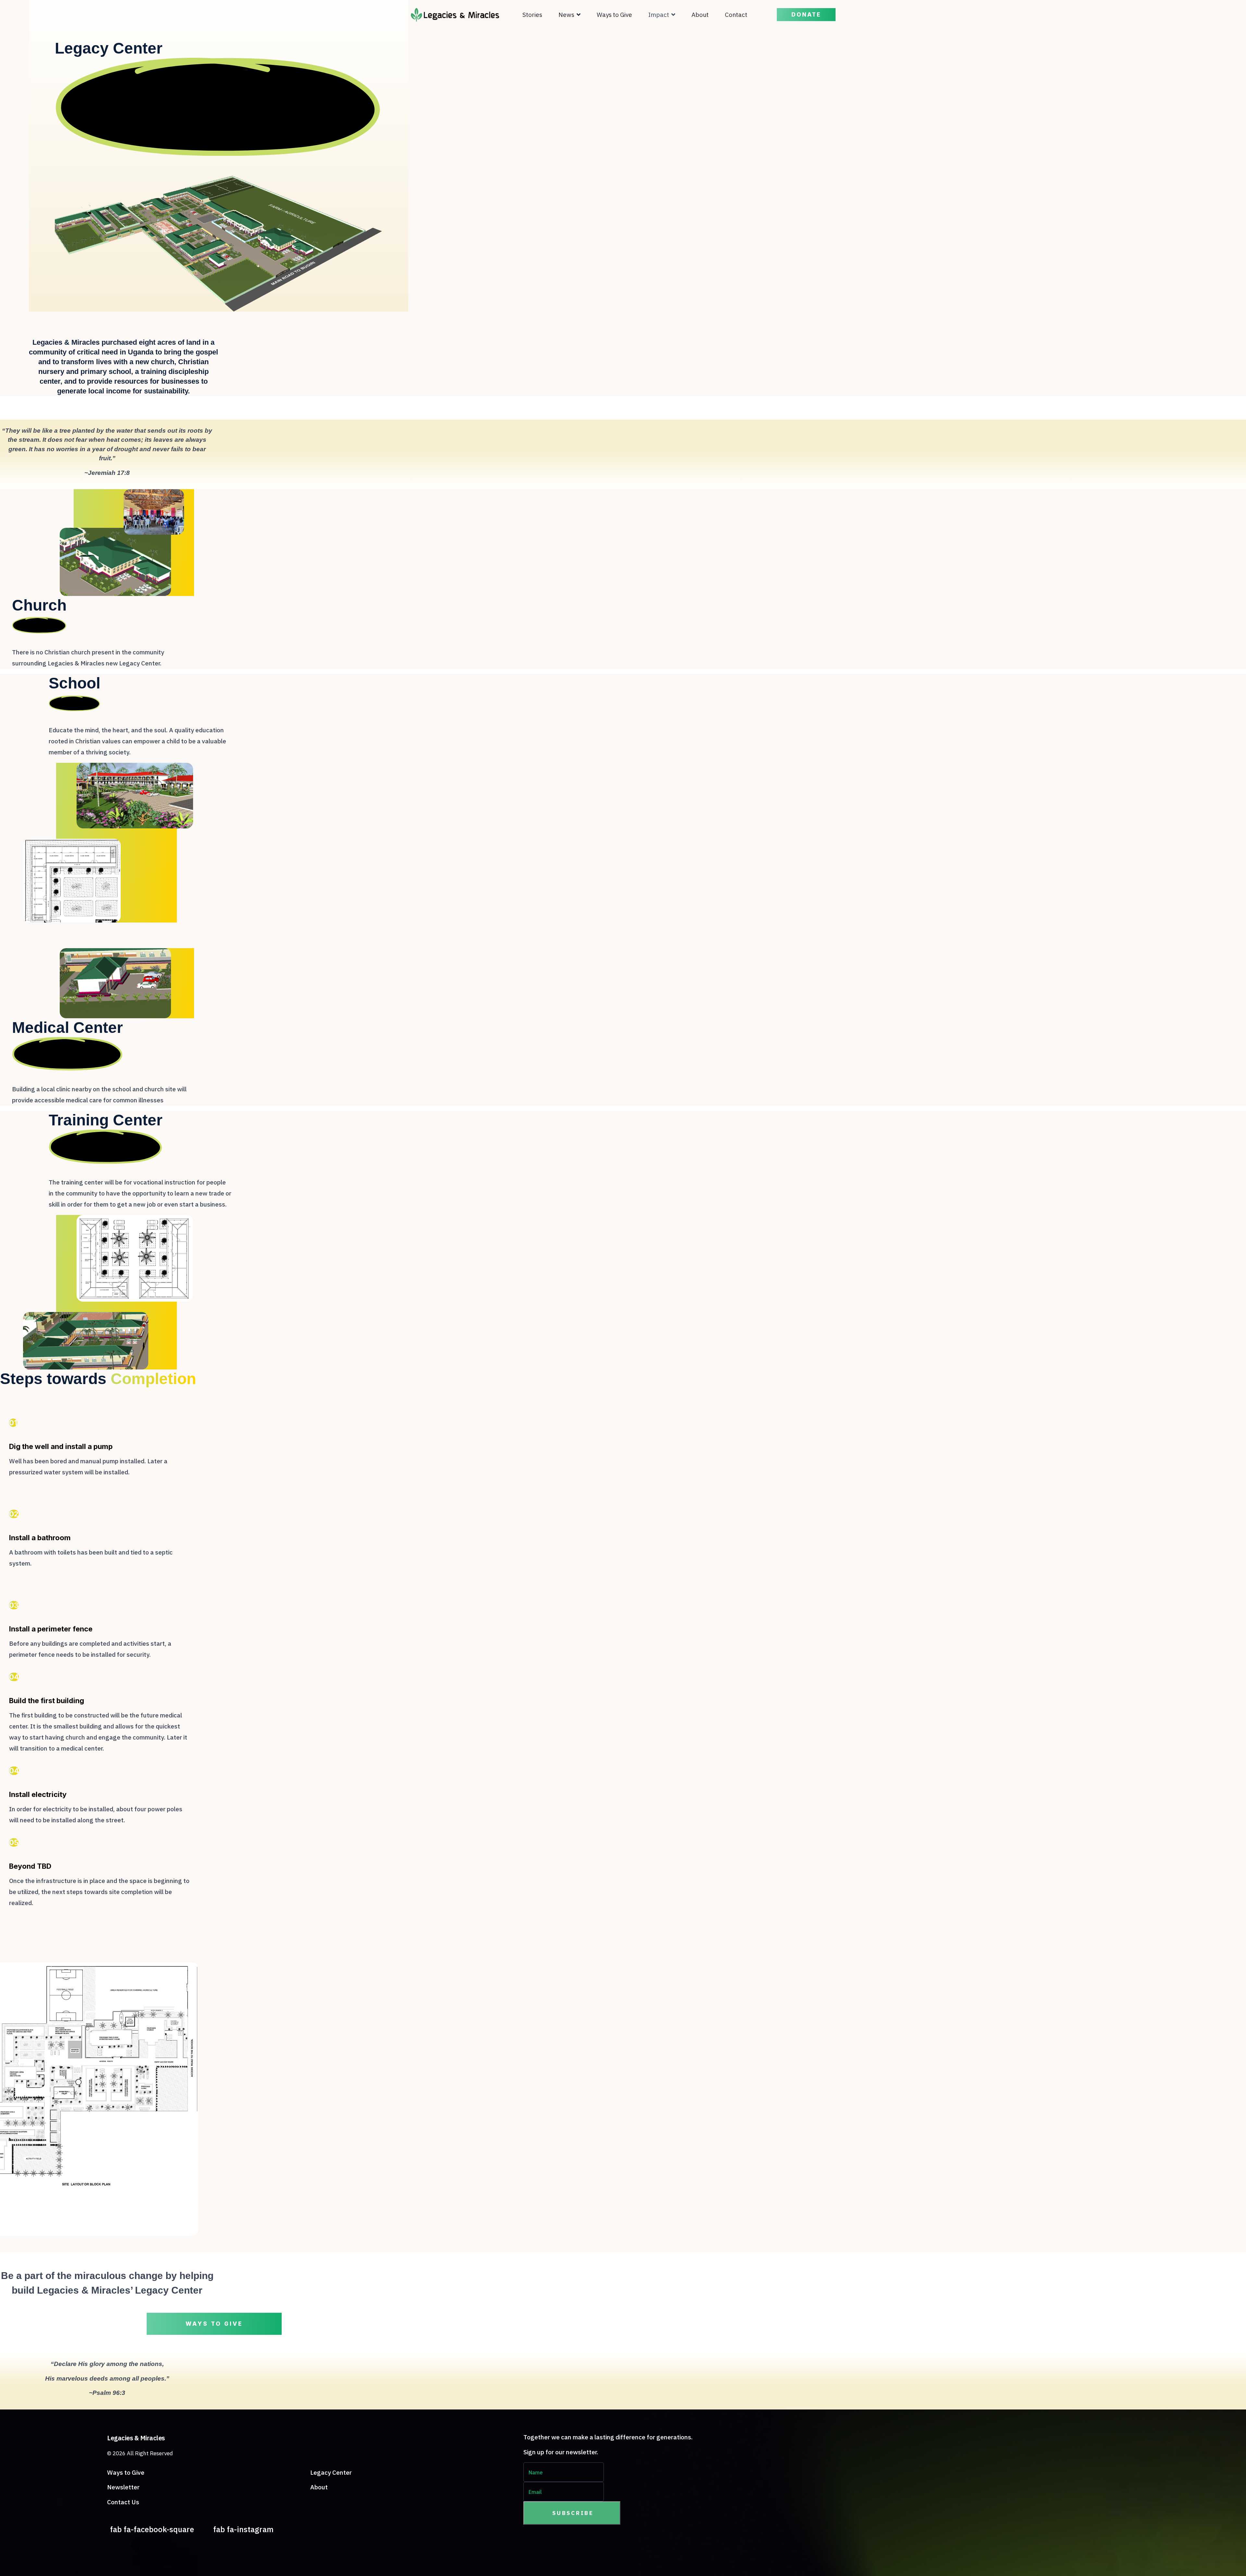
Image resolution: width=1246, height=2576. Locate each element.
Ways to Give (614, 15)
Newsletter (123, 2487)
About (700, 15)
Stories (532, 15)
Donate (806, 15)
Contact (736, 15)
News (566, 15)
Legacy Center (331, 2472)
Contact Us (123, 2502)
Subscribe (572, 2513)
